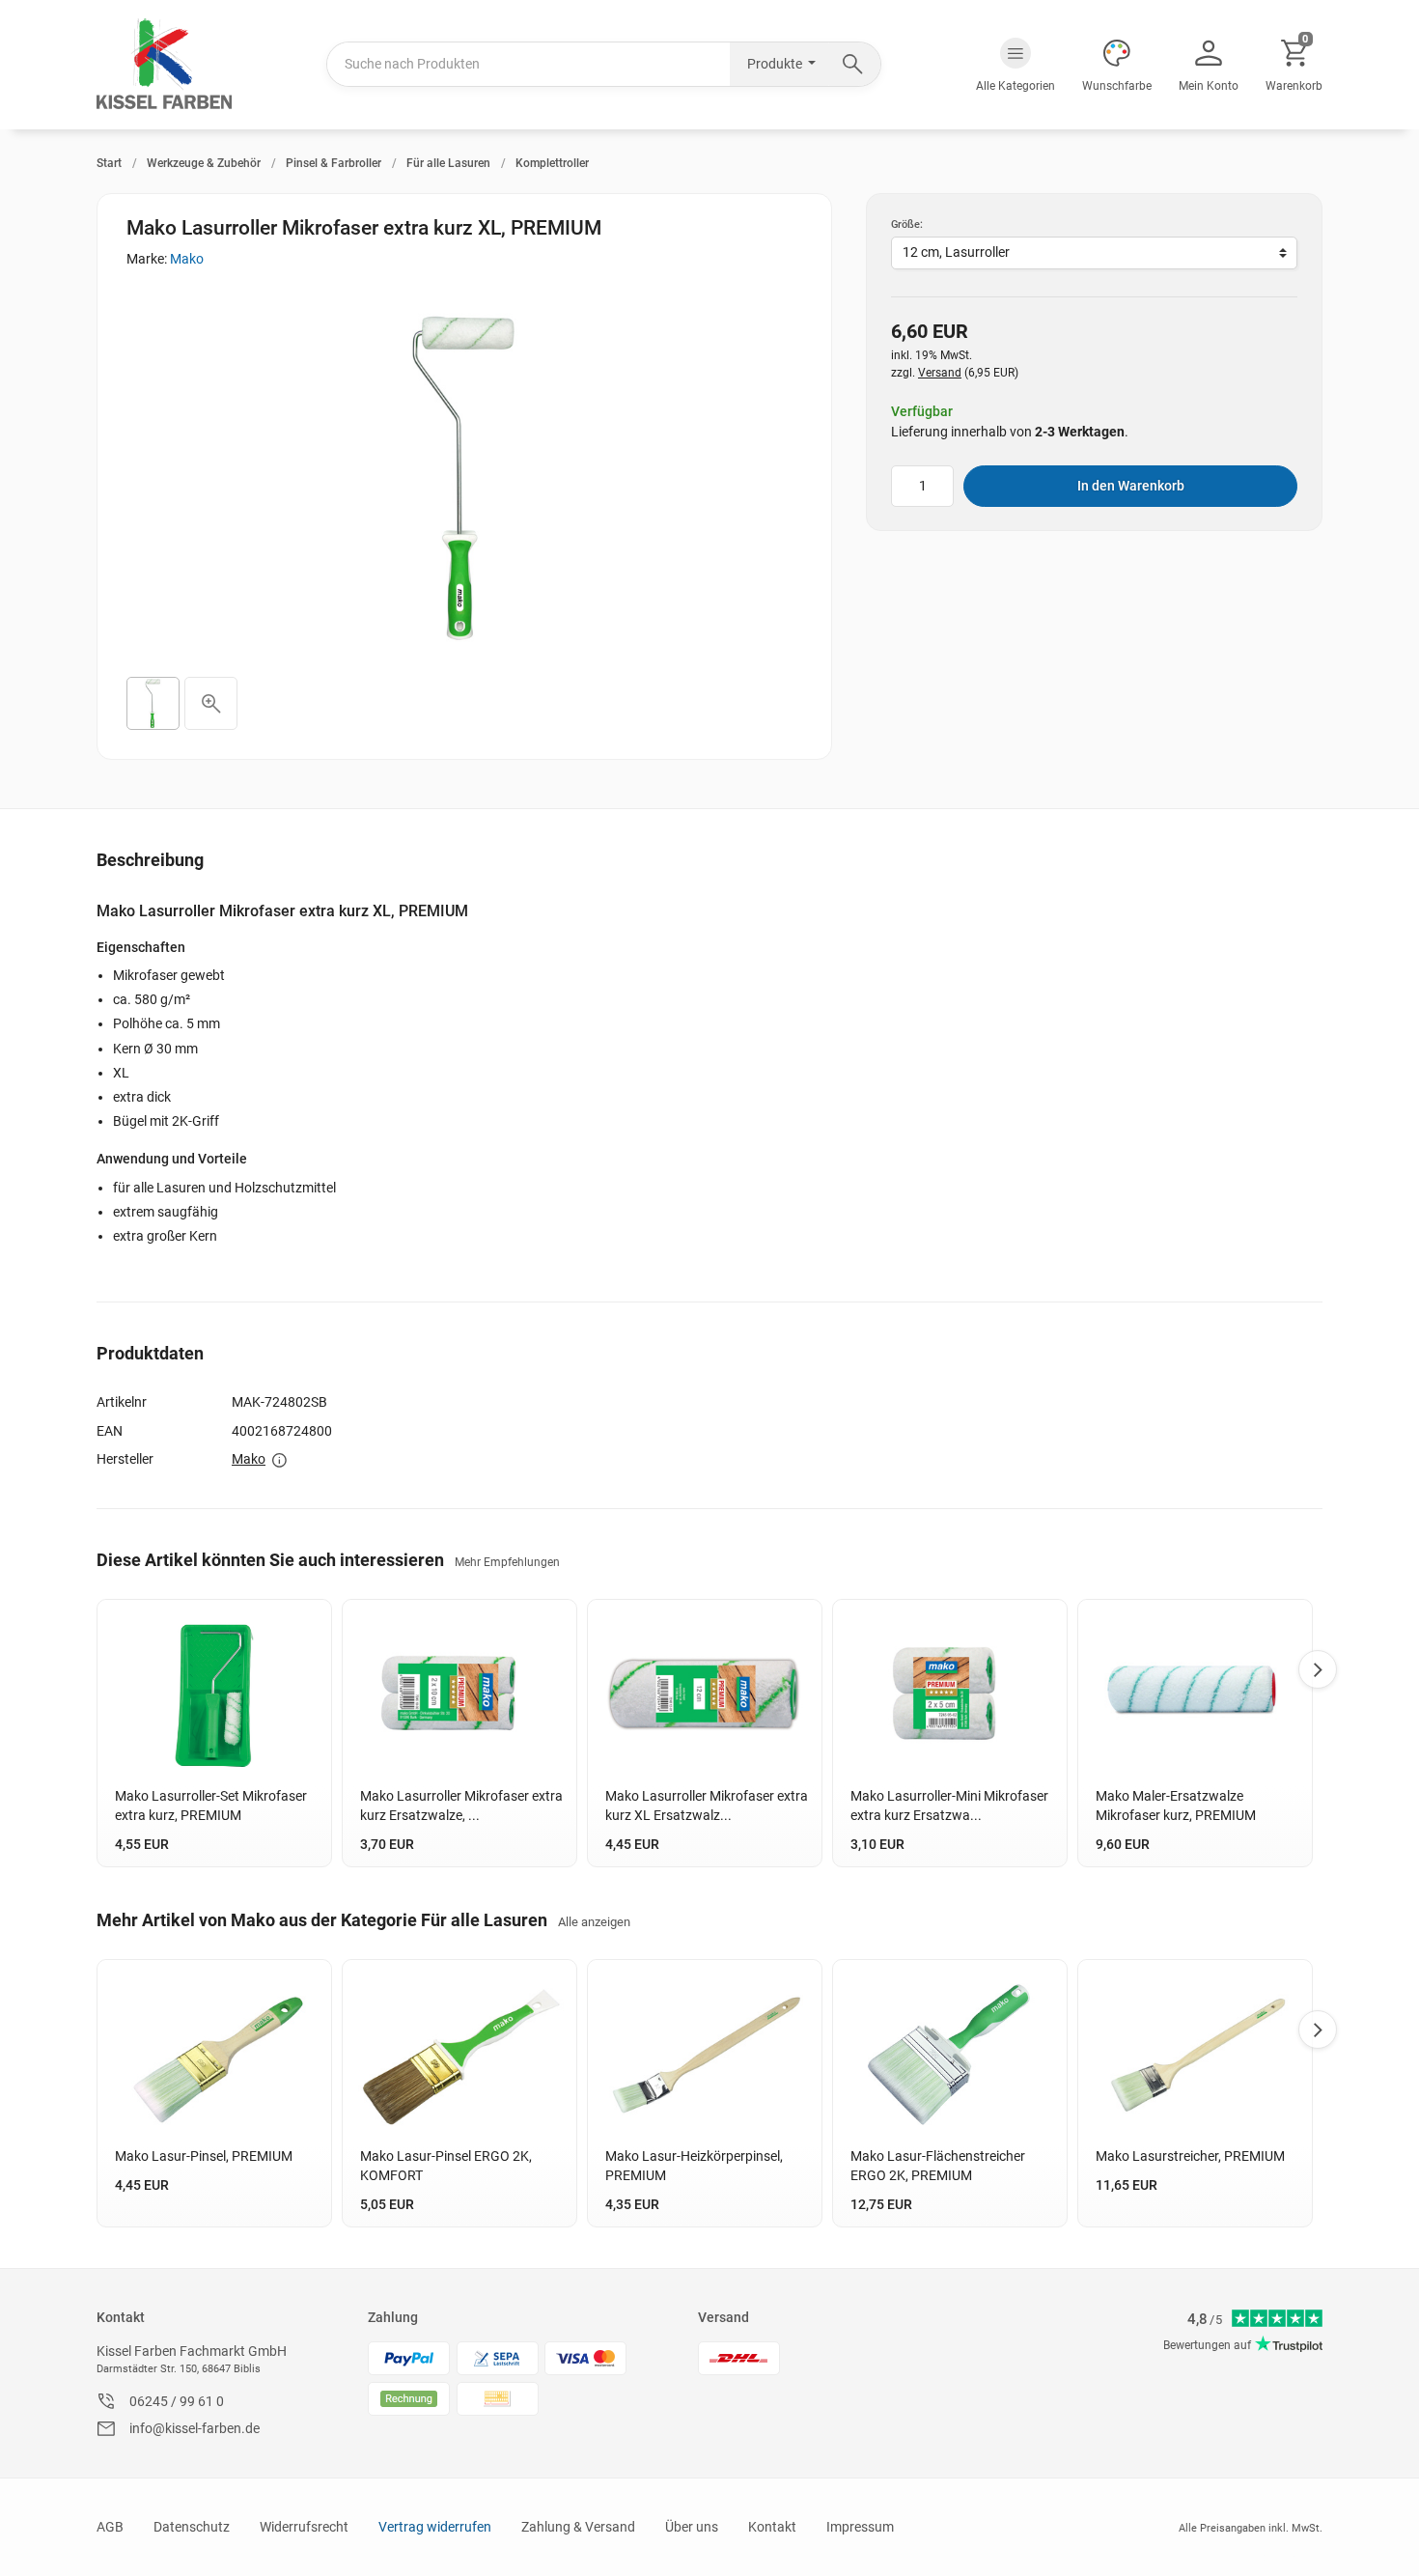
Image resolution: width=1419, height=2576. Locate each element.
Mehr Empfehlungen (507, 1562)
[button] (1016, 65)
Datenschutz (192, 2527)
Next (1318, 1669)
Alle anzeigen (594, 1922)
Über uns (692, 2527)
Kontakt (121, 2317)
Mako (187, 259)
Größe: (907, 224)
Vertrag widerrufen (435, 2527)
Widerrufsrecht (304, 2527)
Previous (97, 1669)
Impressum (860, 2527)
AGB (110, 2527)
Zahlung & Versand (578, 2527)
